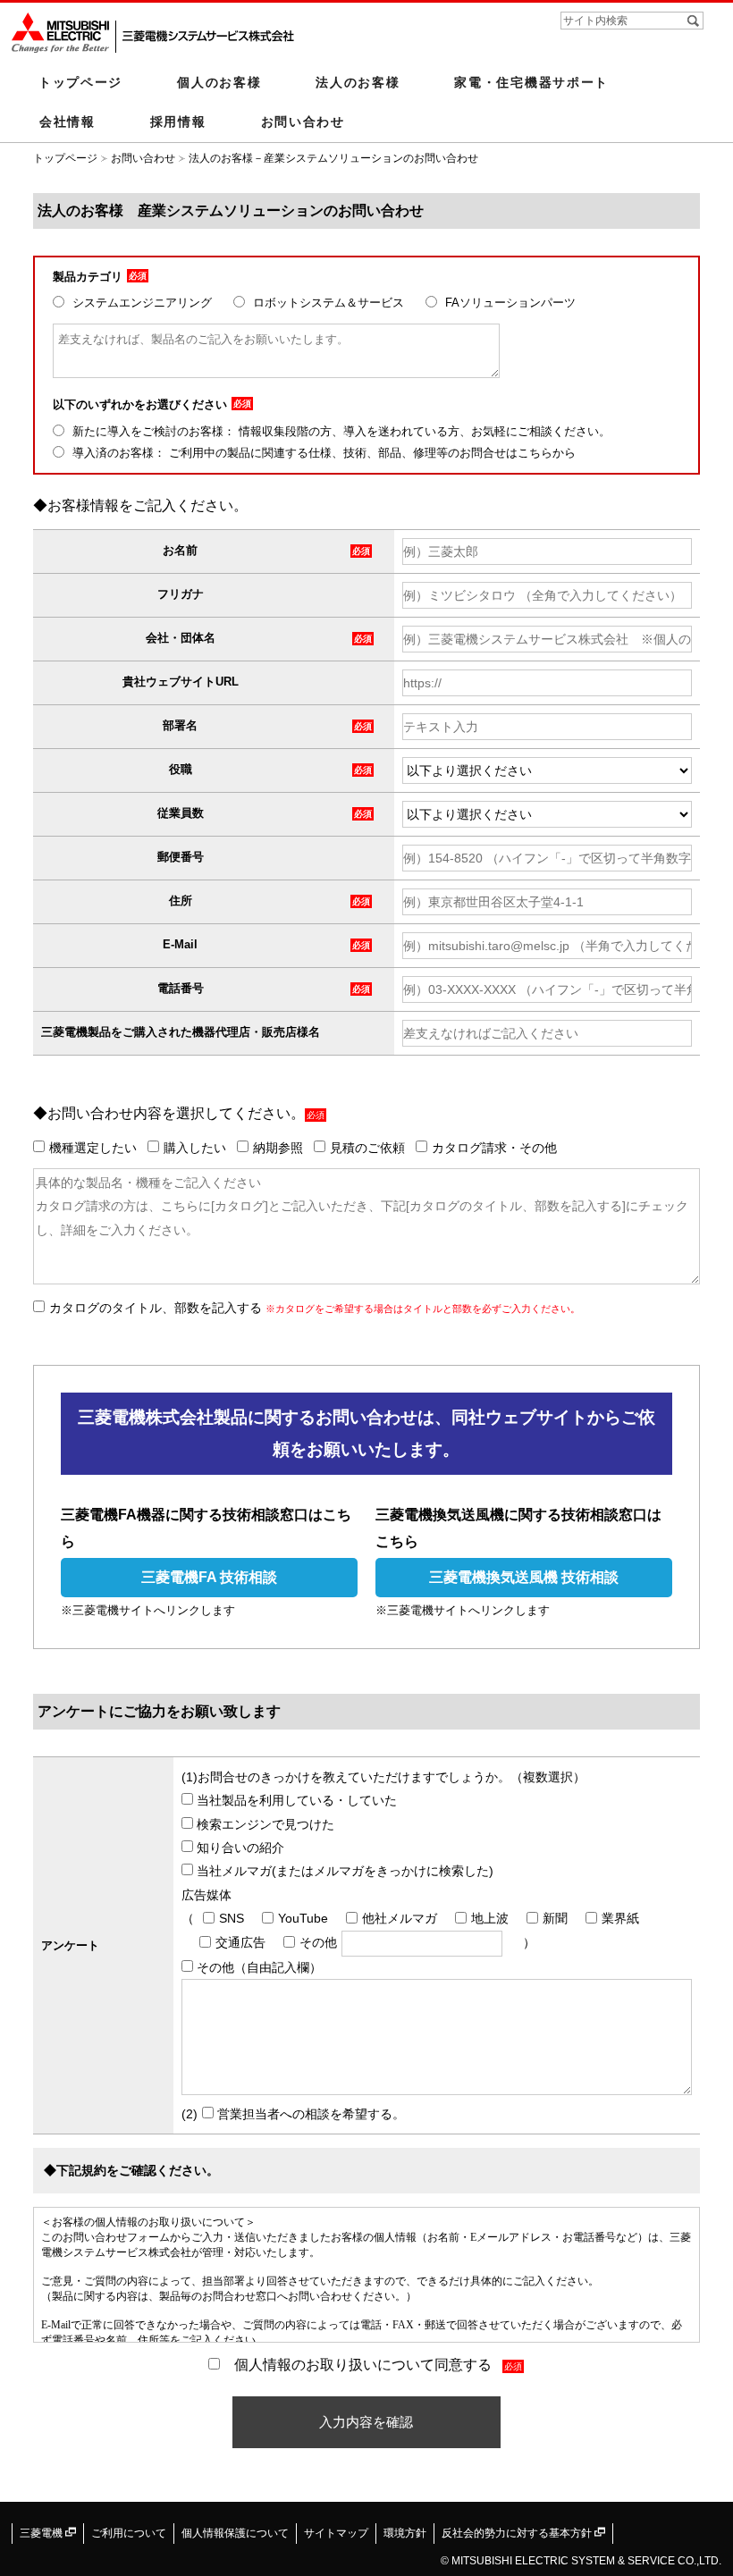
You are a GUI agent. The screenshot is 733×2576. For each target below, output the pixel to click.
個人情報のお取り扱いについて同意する (363, 2365)
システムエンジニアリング (140, 303)
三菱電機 (42, 2533)
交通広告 (240, 1942)
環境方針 (405, 2533)
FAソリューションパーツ (509, 303)
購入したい (195, 1148)
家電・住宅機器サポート (531, 82)
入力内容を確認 (366, 2422)
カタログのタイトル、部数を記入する (315, 1308)
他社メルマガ (400, 1918)
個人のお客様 (219, 82)
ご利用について (129, 2533)
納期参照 (278, 1148)
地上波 (490, 1918)
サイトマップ (336, 2533)
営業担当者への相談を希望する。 (309, 2114)
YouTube (303, 1918)
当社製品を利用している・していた (295, 1800)
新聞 (555, 1918)
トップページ (80, 82)
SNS (232, 1918)
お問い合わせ (303, 122)
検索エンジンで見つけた (264, 1824)
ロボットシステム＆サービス (327, 303)
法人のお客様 (358, 82)
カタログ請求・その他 (494, 1148)
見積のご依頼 (367, 1148)
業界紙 (620, 1918)
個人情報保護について (235, 2533)
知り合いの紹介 (239, 1848)
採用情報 (178, 122)
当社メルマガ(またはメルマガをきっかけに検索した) (343, 1871)
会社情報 (67, 122)
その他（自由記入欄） (257, 1967)
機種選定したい (93, 1148)
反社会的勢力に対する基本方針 (518, 2533)
